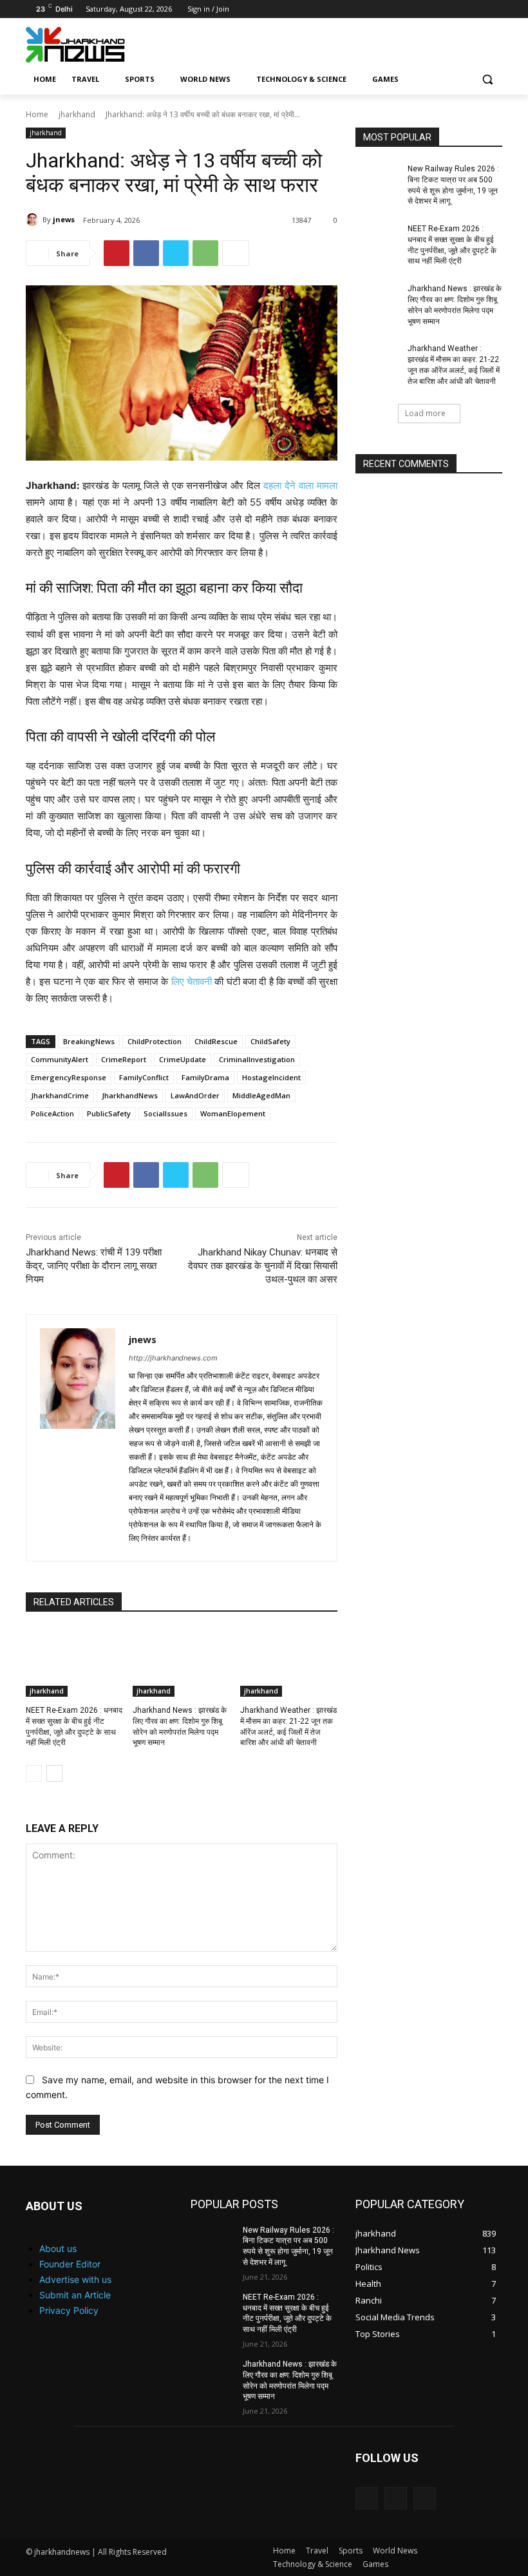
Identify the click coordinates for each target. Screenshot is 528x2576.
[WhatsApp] (205, 253)
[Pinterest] (117, 253)
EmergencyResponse (69, 1077)
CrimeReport (124, 1059)
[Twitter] (477, 9)
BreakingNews (89, 1041)
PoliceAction (52, 1113)
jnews (64, 219)
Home (37, 114)
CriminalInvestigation (257, 1059)
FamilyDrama (205, 1077)
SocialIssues (165, 1113)
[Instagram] (459, 9)
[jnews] (34, 220)
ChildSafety (270, 1041)
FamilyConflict (144, 1077)
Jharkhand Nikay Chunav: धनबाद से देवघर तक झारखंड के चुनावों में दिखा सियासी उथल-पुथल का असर (263, 1266)
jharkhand (77, 114)
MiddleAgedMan (261, 1095)
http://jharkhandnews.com (173, 1358)
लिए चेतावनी (192, 981)
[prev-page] (34, 1773)
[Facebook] (441, 9)
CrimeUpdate (183, 1059)
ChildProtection (155, 1041)
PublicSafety (109, 1113)
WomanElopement (233, 1113)
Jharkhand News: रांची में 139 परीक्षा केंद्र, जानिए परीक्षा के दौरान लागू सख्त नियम (94, 1266)
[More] (236, 253)
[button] (487, 80)
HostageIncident (271, 1077)
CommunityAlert (60, 1059)
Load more (425, 413)
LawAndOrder (195, 1095)
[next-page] (54, 1773)
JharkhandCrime (60, 1095)
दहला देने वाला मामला (300, 485)
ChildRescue (216, 1041)
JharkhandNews (130, 1095)
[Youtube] (495, 9)
